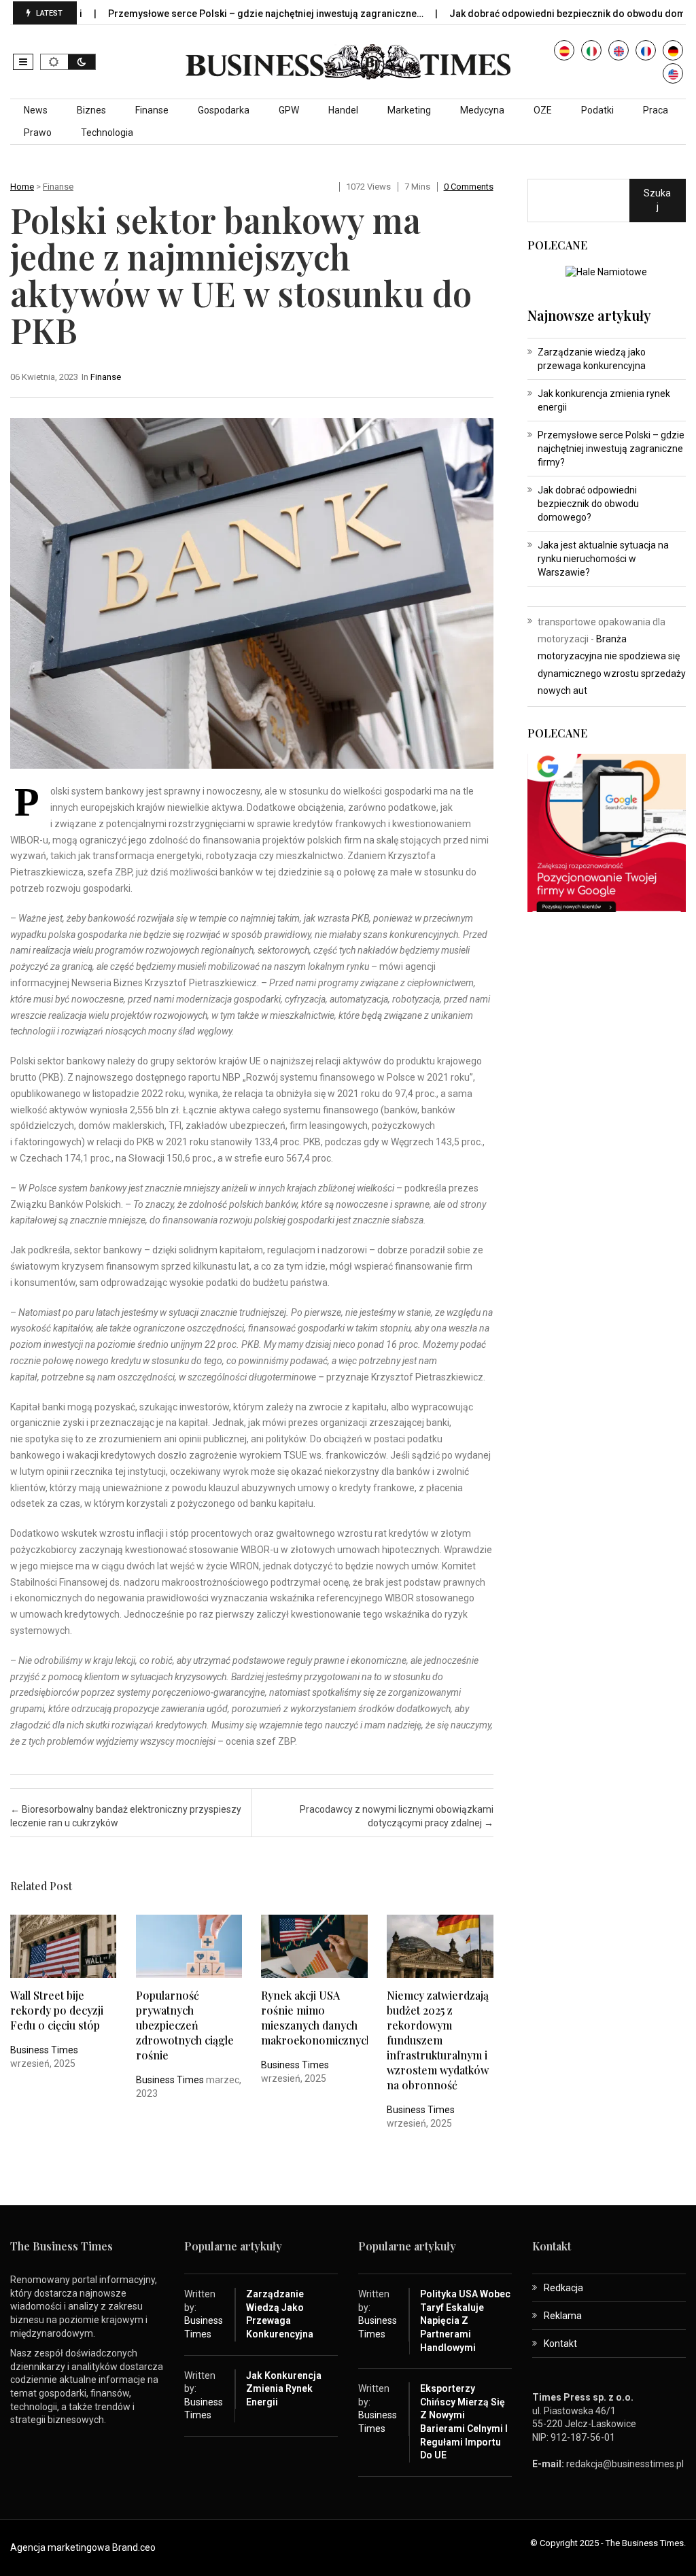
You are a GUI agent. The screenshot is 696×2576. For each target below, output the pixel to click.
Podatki (597, 110)
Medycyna (482, 110)
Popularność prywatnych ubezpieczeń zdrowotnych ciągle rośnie (185, 2025)
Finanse (152, 110)
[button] (23, 62)
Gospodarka (224, 110)
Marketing (409, 110)
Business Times (44, 2050)
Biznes (91, 110)
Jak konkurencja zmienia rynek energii (284, 2389)
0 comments (469, 187)
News (36, 110)
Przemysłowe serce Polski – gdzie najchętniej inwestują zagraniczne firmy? (611, 449)
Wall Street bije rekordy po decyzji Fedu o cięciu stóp (57, 2010)
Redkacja (563, 2288)
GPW (289, 110)
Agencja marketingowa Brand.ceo (83, 2547)
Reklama (563, 2316)
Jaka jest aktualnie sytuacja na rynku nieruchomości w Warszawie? (603, 559)
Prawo (38, 133)
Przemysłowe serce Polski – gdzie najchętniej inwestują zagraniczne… (212, 14)
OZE (543, 110)
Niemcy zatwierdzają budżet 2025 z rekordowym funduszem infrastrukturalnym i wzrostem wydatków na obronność (438, 2040)
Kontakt (560, 2344)
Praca (656, 110)
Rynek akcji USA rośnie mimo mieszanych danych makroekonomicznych (317, 2018)
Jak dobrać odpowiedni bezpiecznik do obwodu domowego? (532, 14)
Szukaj (657, 200)
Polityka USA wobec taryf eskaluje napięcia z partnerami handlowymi (465, 2320)
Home (22, 187)
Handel (343, 110)
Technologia (107, 133)
